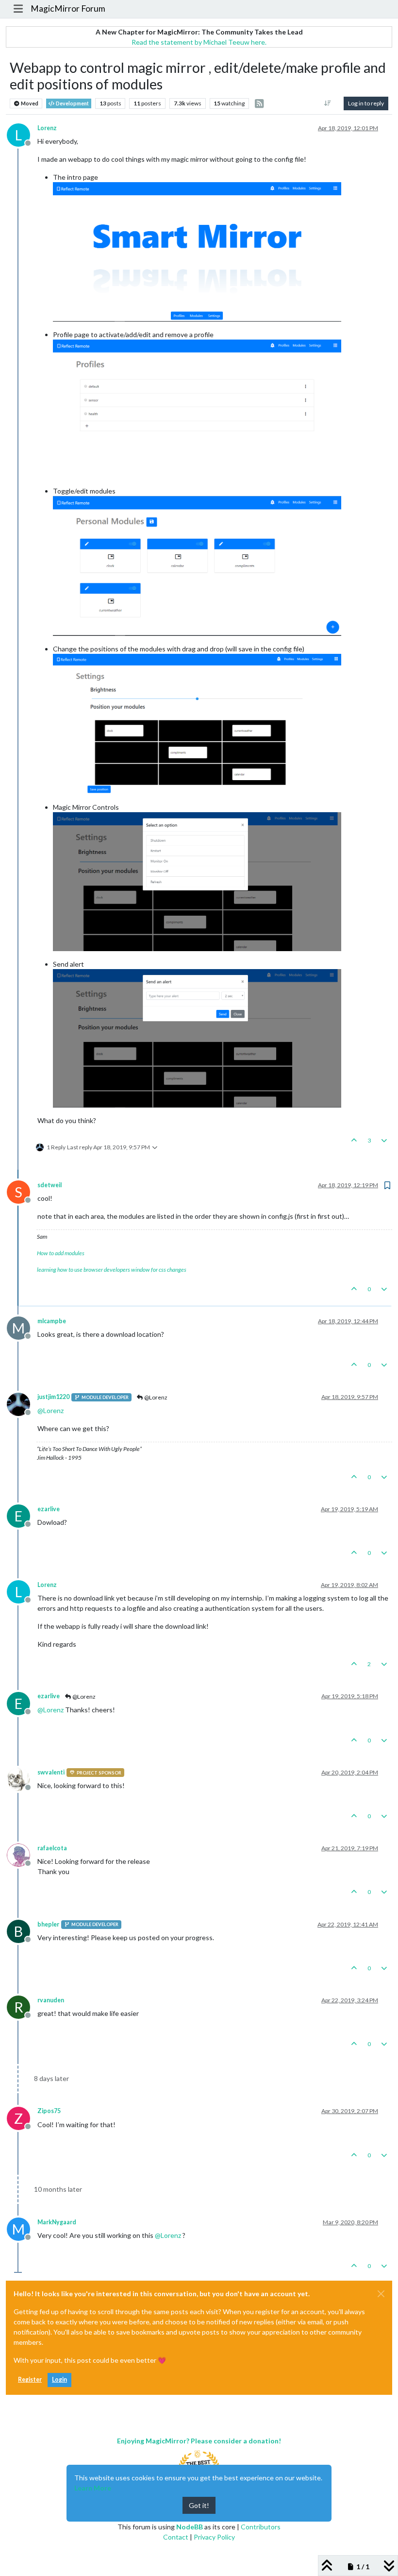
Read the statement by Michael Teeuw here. (199, 42)
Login (59, 2380)
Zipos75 (49, 2111)
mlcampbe (52, 1321)
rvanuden (51, 2000)
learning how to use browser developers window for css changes (112, 1270)
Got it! (199, 2505)
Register (30, 2380)
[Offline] (22, 1403)
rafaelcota (52, 1848)
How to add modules (61, 1253)
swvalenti (51, 1772)
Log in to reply (366, 103)
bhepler (48, 1924)
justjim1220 (53, 1397)
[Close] (381, 2294)
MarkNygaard (57, 2222)
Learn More (93, 2488)
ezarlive (49, 1509)
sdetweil (50, 1185)
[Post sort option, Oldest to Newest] (328, 103)
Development (72, 103)
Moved (29, 103)
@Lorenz (155, 1397)
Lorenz (47, 128)
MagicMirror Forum (68, 9)
